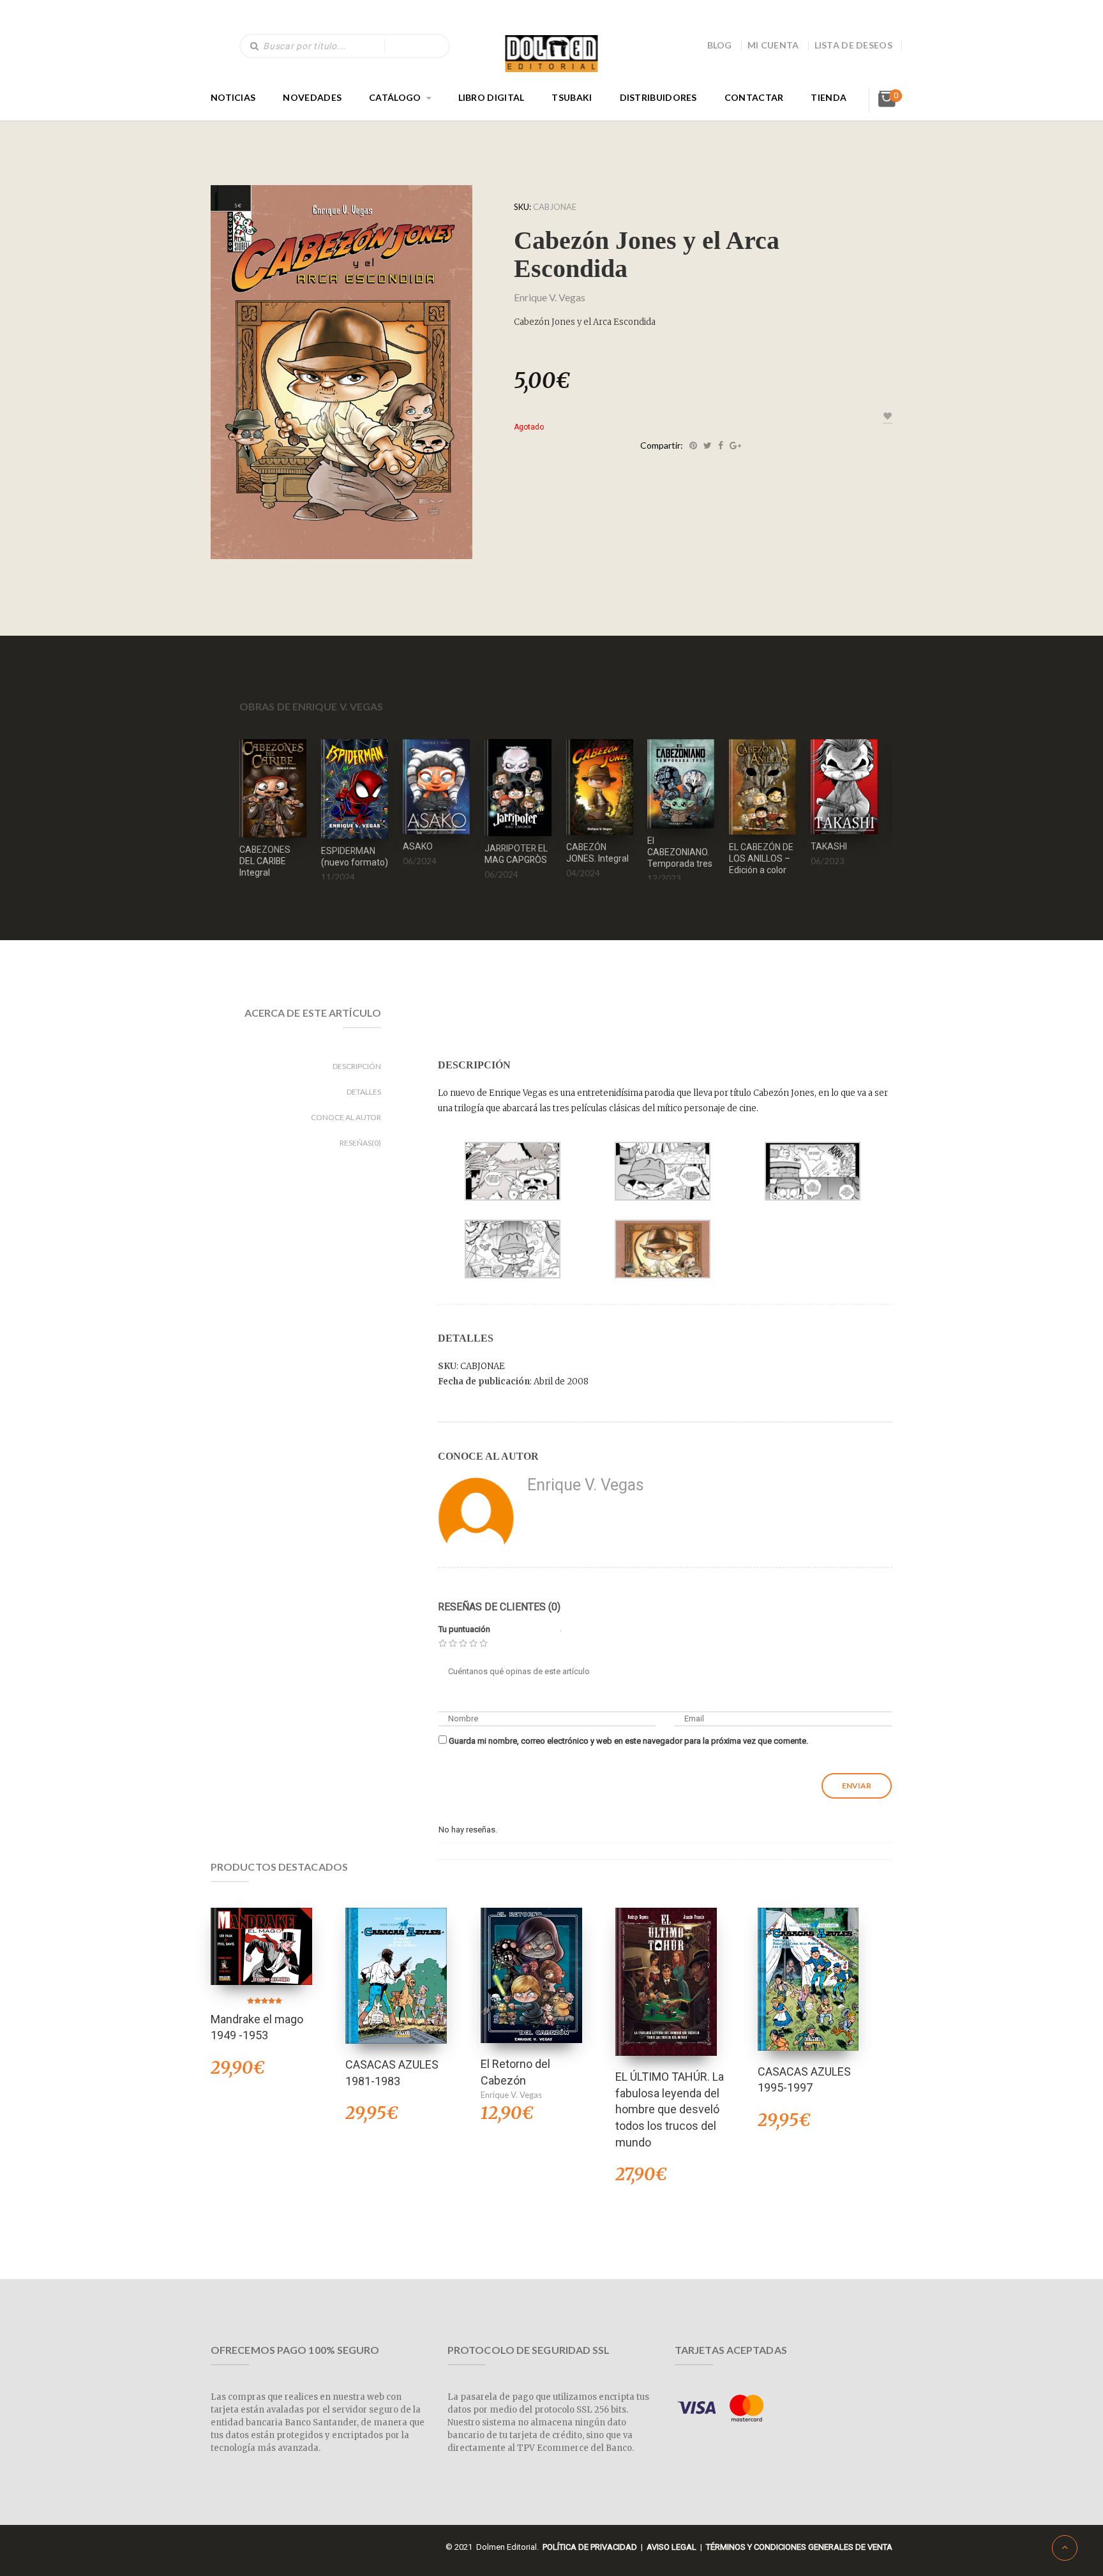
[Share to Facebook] (721, 446)
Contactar (754, 97)
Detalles (364, 1092)
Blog (720, 45)
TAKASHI (829, 846)
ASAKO (418, 846)
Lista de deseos (854, 45)
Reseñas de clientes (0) (499, 1607)
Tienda (829, 97)
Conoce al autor (346, 1117)
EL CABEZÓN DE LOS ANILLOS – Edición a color (761, 858)
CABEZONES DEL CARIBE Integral (265, 861)
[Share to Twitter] (708, 446)
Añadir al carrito (273, 771)
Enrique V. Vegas (550, 297)
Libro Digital (491, 97)
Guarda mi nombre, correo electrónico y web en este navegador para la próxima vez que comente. (628, 1741)
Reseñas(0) (360, 1143)
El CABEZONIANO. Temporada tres (680, 852)
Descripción (357, 1066)
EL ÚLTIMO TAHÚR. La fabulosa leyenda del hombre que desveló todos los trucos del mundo (670, 2109)
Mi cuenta (773, 45)
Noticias (233, 97)
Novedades (312, 97)
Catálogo (395, 97)
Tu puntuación (464, 1629)
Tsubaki (572, 97)
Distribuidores (658, 97)
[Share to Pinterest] (693, 446)
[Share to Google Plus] (735, 446)
